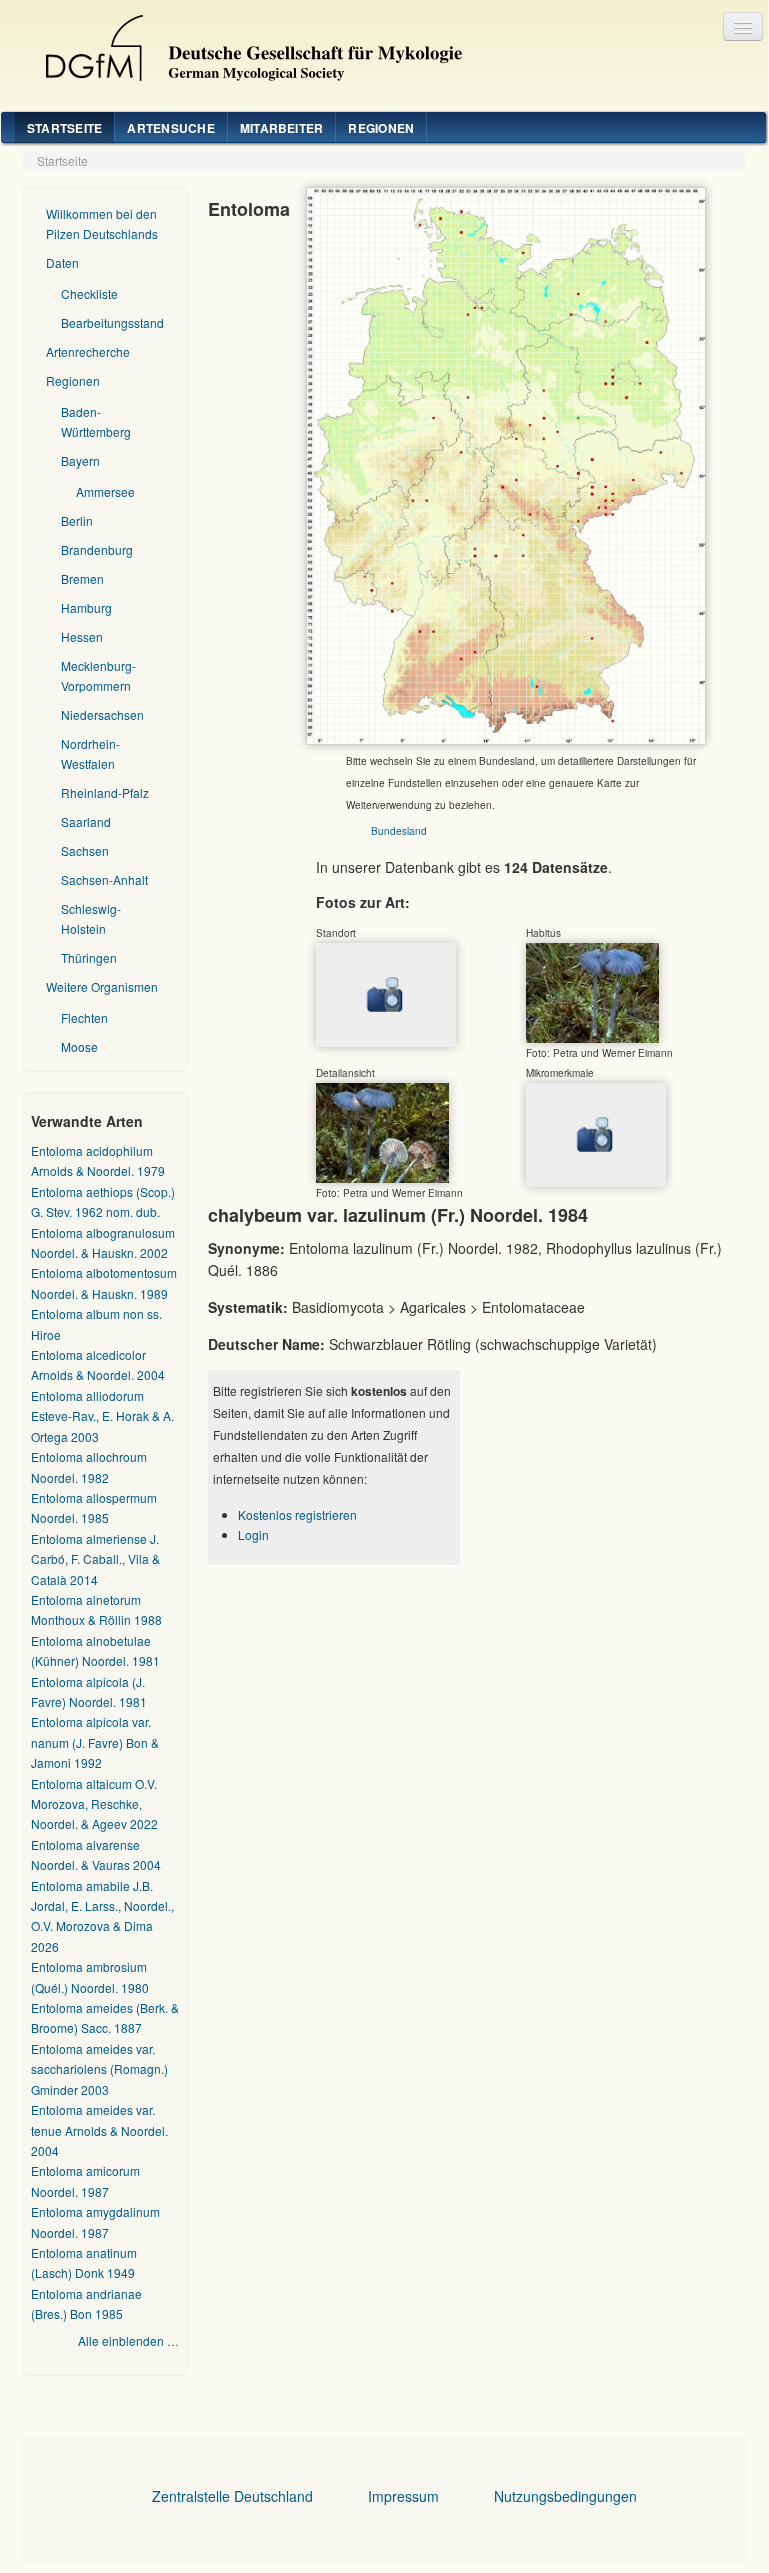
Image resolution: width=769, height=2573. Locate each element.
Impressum (403, 2496)
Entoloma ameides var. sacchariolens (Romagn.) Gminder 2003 (99, 2069)
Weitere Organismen (102, 986)
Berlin (77, 520)
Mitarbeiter (282, 128)
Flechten (84, 1017)
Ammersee (105, 491)
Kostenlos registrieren (297, 1514)
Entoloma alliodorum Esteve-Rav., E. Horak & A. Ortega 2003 (102, 1416)
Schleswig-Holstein (91, 918)
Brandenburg (97, 549)
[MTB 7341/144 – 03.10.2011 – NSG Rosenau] (592, 991)
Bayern (80, 460)
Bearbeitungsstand (112, 322)
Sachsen (85, 850)
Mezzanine (246, 43)
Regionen (381, 128)
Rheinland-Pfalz (105, 792)
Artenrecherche (88, 351)
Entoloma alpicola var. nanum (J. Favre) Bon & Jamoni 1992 (95, 1742)
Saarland (86, 821)
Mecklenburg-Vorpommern (98, 675)
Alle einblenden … (128, 2340)
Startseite (64, 128)
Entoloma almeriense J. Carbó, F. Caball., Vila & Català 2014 (95, 1559)
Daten (62, 262)
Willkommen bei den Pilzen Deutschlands (102, 223)
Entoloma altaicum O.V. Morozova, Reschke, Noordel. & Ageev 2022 (94, 1804)
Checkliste (89, 293)
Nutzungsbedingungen (565, 2496)
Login (253, 1534)
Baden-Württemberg (96, 421)
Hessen (82, 636)
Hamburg (86, 607)
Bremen (82, 578)
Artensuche (170, 128)
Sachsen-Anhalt (104, 879)
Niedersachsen (102, 714)
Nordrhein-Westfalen (90, 753)
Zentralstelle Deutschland (232, 2496)
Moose (79, 1046)
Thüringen (89, 957)
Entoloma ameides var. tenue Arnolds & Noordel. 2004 (99, 2130)
